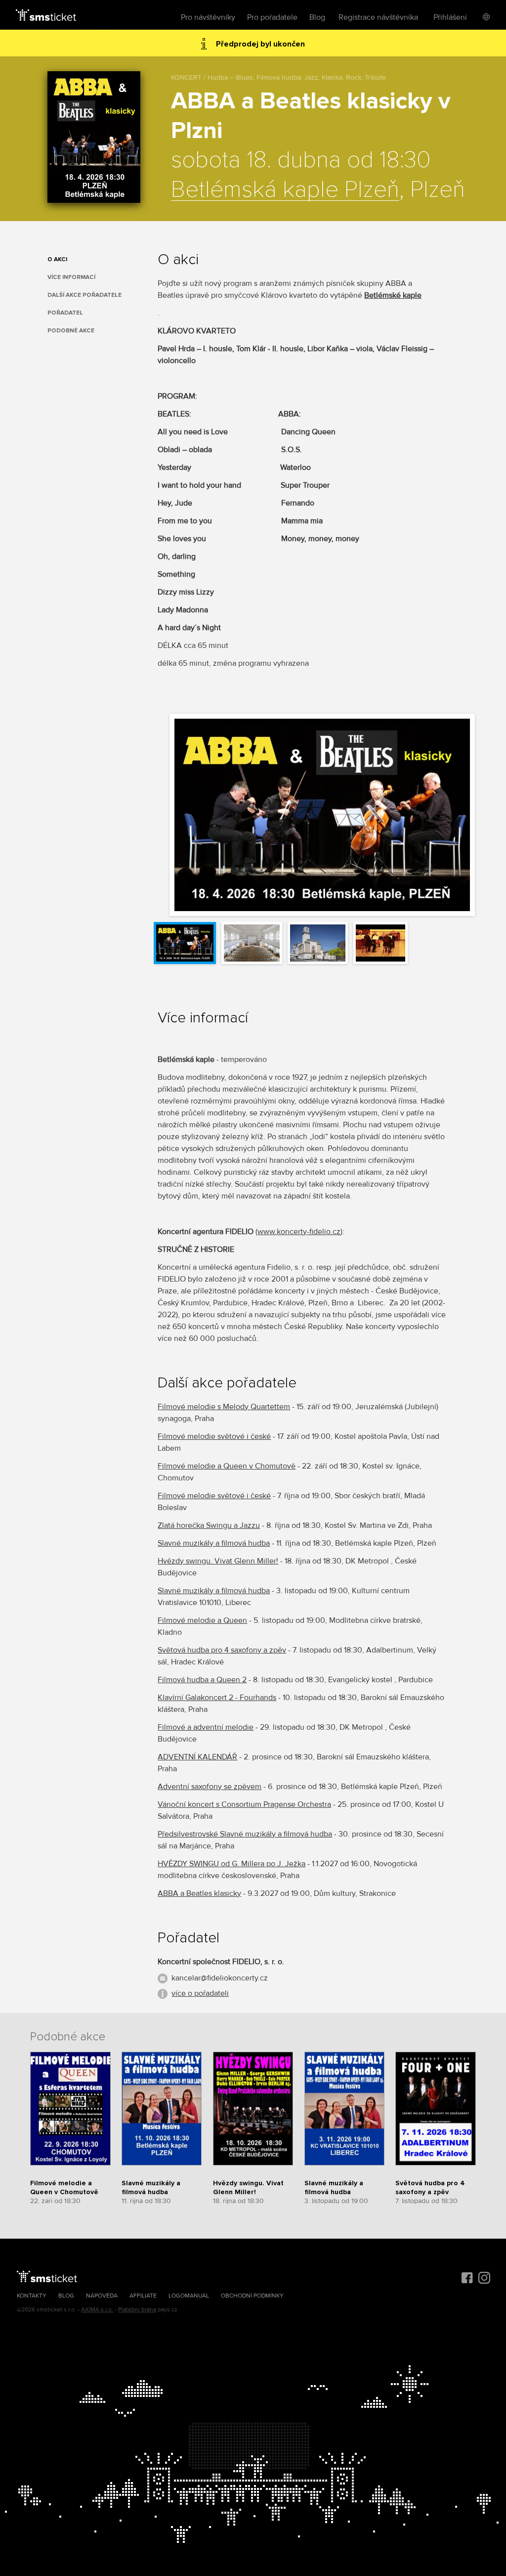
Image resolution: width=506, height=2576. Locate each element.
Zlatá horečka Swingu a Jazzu (209, 1525)
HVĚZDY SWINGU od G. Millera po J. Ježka (232, 1864)
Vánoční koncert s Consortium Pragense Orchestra (244, 1804)
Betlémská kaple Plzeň (285, 190)
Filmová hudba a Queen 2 (202, 1680)
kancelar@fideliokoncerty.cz (220, 1978)
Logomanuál (189, 2296)
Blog (317, 17)
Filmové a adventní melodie (206, 1727)
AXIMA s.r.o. (97, 2310)
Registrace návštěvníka (378, 17)
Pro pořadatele (272, 17)
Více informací (71, 277)
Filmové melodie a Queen (202, 1620)
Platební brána (137, 2310)
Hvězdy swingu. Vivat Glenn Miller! (218, 1561)
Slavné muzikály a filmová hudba (214, 1543)
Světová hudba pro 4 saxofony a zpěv (222, 1650)
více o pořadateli (200, 1993)
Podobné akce (71, 331)
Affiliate (143, 2296)
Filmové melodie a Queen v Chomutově (227, 1466)
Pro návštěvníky (208, 17)
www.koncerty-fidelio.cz (299, 1232)
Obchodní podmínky (252, 2296)
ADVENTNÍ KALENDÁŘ (197, 1757)
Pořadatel (65, 313)
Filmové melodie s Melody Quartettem (224, 1407)
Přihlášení (450, 17)
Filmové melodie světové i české (214, 1436)
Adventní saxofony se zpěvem (210, 1787)
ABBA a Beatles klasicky (199, 1893)
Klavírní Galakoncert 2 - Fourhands (217, 1698)
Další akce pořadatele (84, 295)
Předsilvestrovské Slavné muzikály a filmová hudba (245, 1834)
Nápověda (102, 2296)
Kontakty (32, 2296)
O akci (57, 259)
